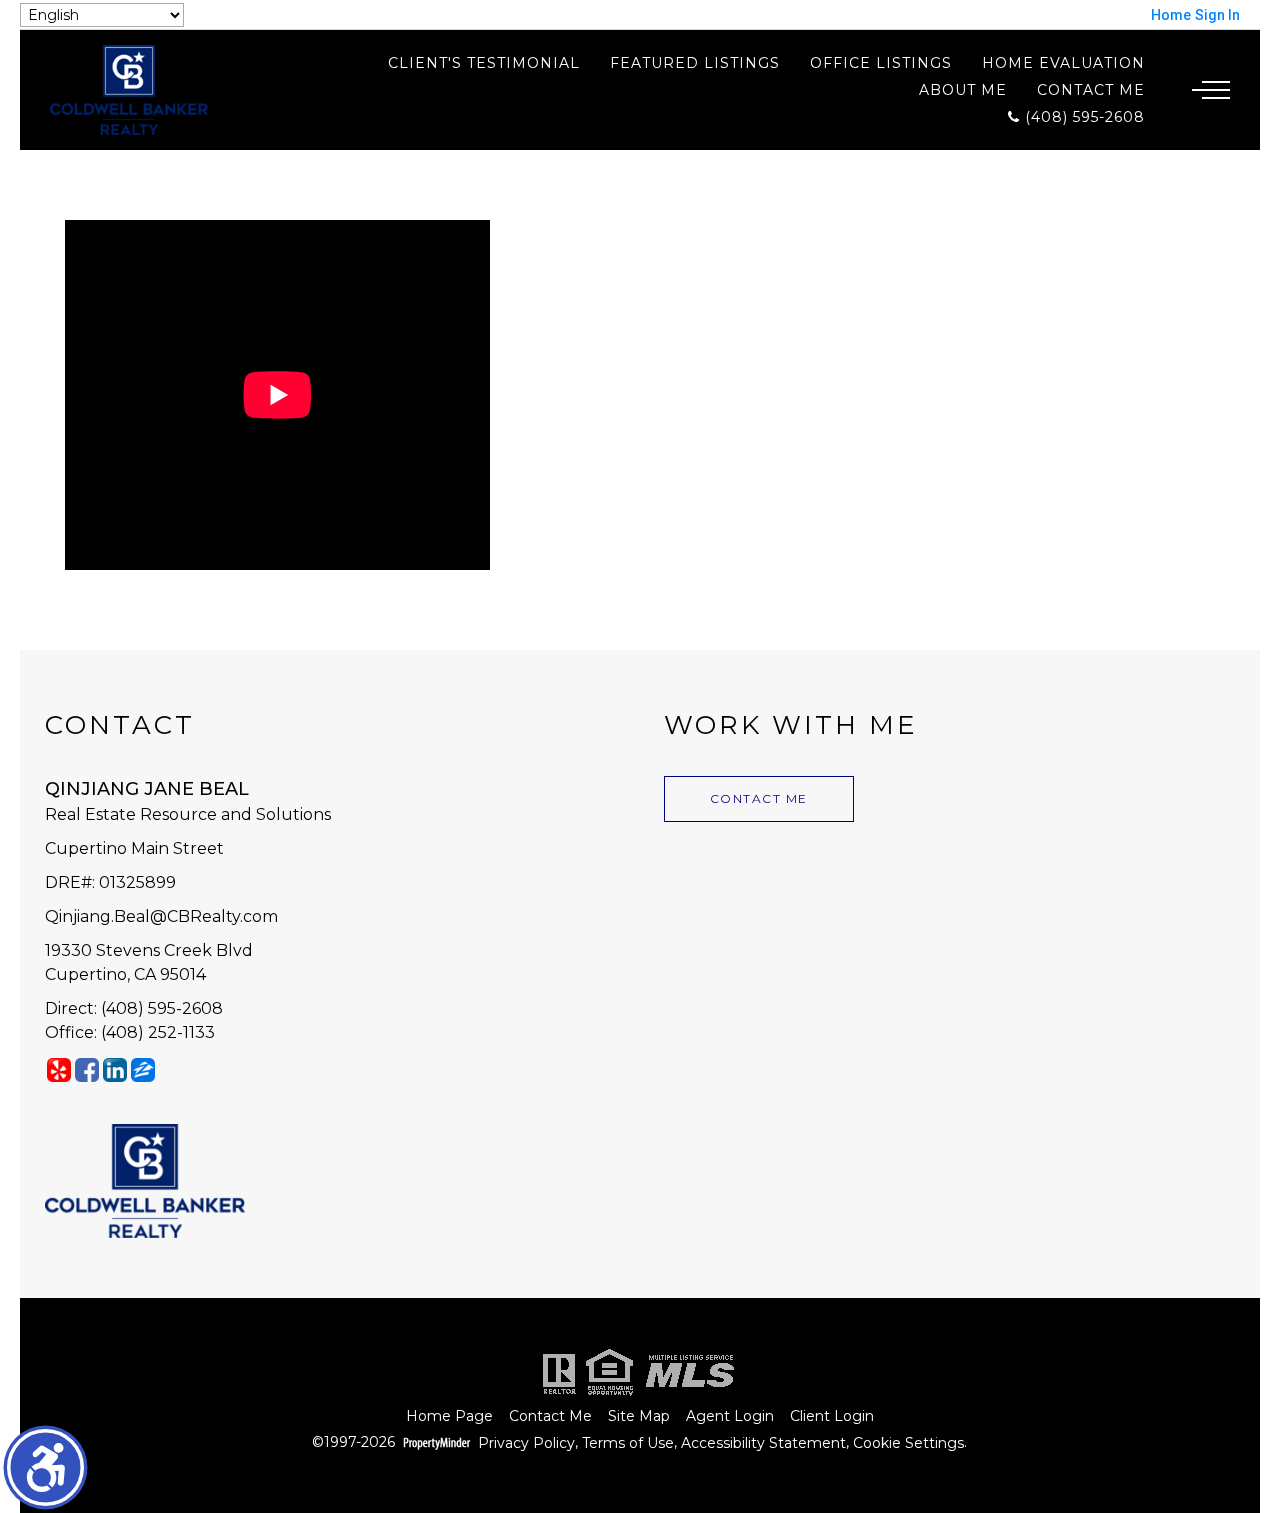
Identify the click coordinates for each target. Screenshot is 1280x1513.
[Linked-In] (115, 1069)
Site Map (639, 1416)
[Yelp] (59, 1069)
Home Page (449, 1416)
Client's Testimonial (484, 63)
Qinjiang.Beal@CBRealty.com (161, 916)
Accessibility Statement (763, 1443)
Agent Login (730, 1416)
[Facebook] (87, 1069)
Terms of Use (628, 1443)
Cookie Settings (908, 1443)
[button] (45, 1467)
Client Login (832, 1416)
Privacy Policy (526, 1443)
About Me (963, 90)
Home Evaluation (1063, 63)
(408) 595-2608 (1082, 116)
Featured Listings (695, 63)
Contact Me (1091, 90)
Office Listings (881, 63)
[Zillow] (143, 1069)
